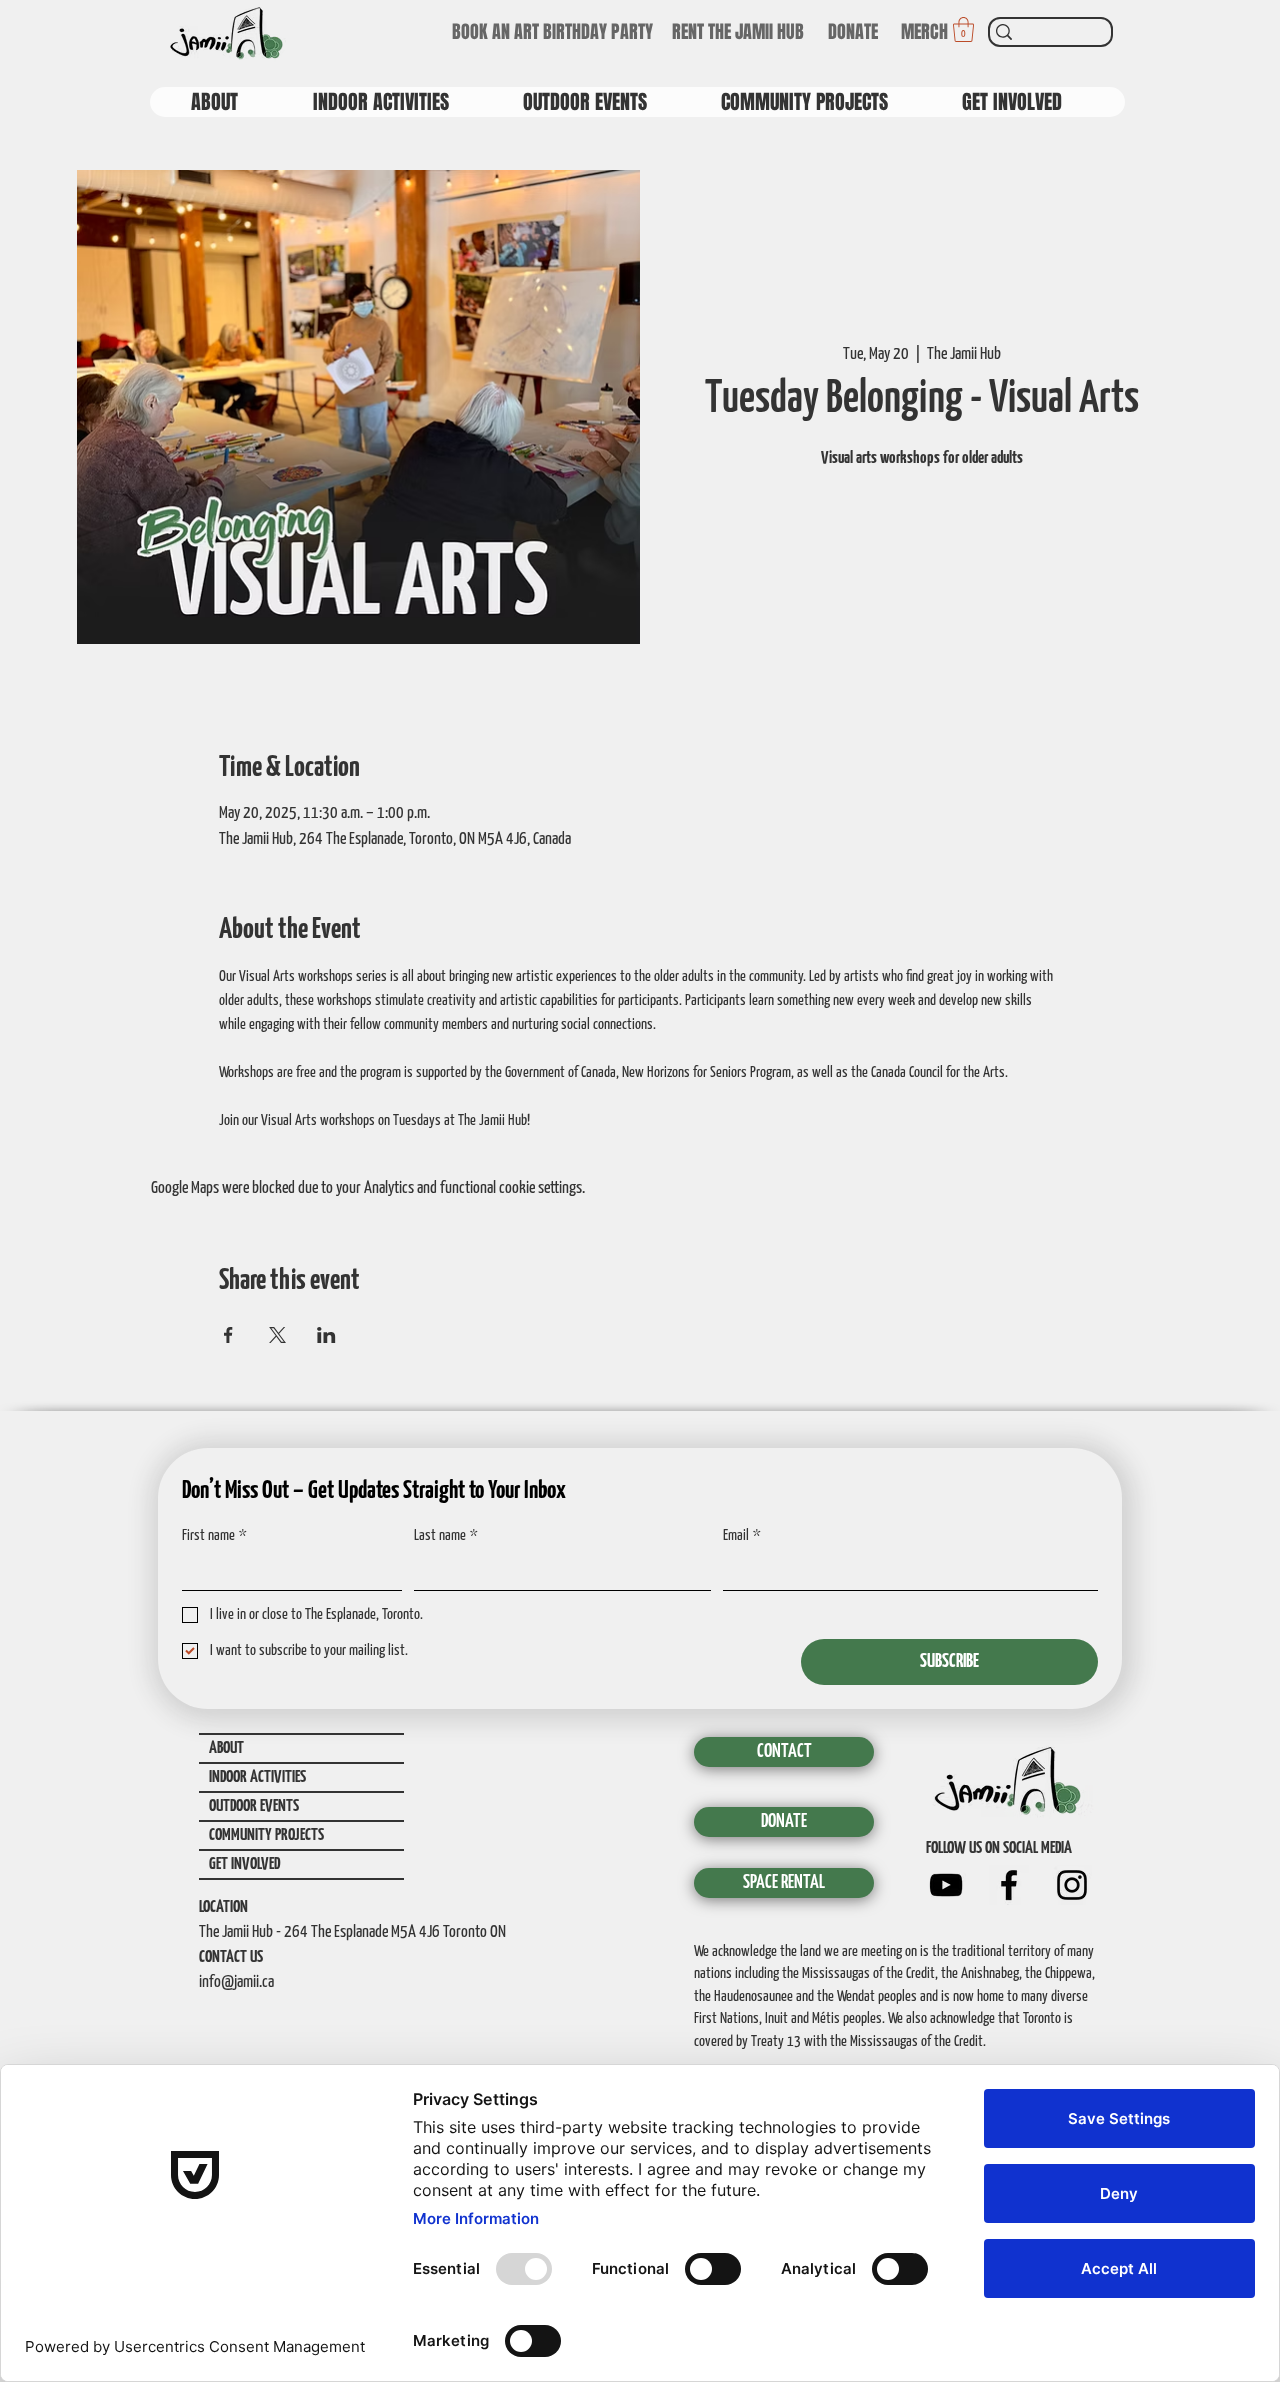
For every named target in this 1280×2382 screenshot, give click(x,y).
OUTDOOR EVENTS (254, 1806)
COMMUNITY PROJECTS (266, 1835)
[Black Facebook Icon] (1009, 1885)
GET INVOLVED (244, 1864)
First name (214, 1535)
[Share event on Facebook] (228, 1335)
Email (742, 1535)
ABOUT (226, 1748)
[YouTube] (946, 1885)
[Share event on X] (277, 1335)
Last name (446, 1535)
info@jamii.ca (236, 1982)
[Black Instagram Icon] (1072, 1885)
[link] (963, 29)
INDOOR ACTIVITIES (257, 1777)
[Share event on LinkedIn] (326, 1335)
